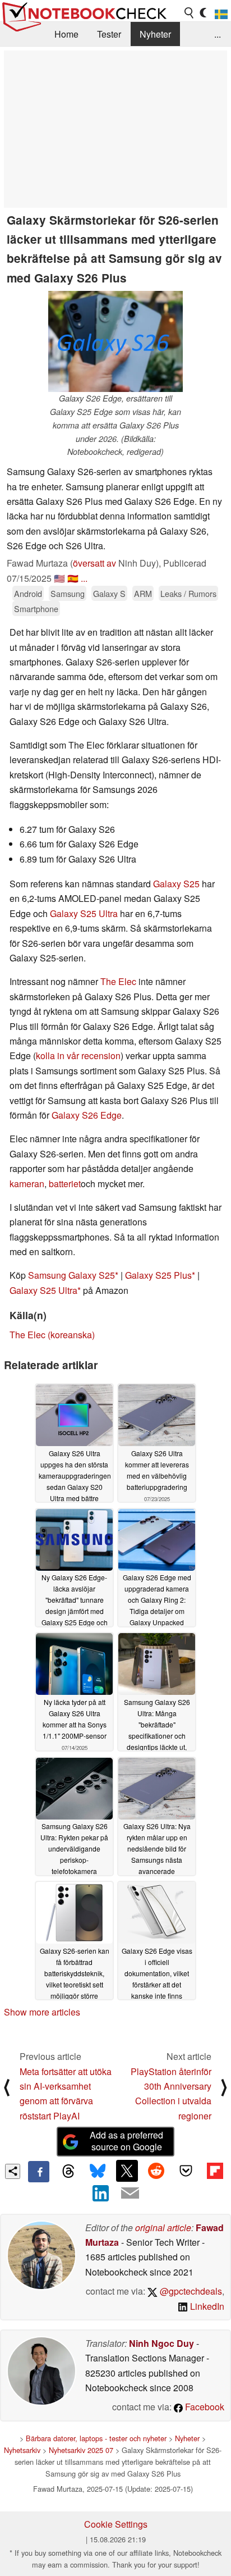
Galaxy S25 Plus (158, 1275)
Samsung (68, 593)
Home (66, 34)
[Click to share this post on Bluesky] (98, 2172)
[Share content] (13, 2171)
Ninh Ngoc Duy (161, 2343)
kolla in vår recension (78, 1056)
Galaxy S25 (176, 884)
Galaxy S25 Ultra (84, 913)
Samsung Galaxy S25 (71, 1275)
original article (163, 2228)
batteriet (65, 1184)
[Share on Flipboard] (215, 2171)
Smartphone (36, 608)
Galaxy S (109, 593)
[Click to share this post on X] (127, 2171)
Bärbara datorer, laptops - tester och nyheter (96, 2438)
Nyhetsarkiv (22, 2450)
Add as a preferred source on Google (126, 2141)
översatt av (94, 563)
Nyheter (155, 34)
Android (28, 593)
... (218, 34)
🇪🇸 (73, 578)
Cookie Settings (116, 2524)
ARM (143, 593)
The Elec (118, 981)
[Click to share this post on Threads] (68, 2172)
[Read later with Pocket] (186, 2171)
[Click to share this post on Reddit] (156, 2171)
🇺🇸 (59, 578)
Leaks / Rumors (188, 593)
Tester (109, 34)
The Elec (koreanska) (52, 1335)
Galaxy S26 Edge (87, 1115)
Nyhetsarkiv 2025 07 (81, 2450)
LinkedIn (206, 2306)
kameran (27, 1184)
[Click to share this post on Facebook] (39, 2172)
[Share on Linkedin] (101, 2193)
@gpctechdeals (190, 2291)
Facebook (204, 2407)
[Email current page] (130, 2194)
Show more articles (42, 2012)
